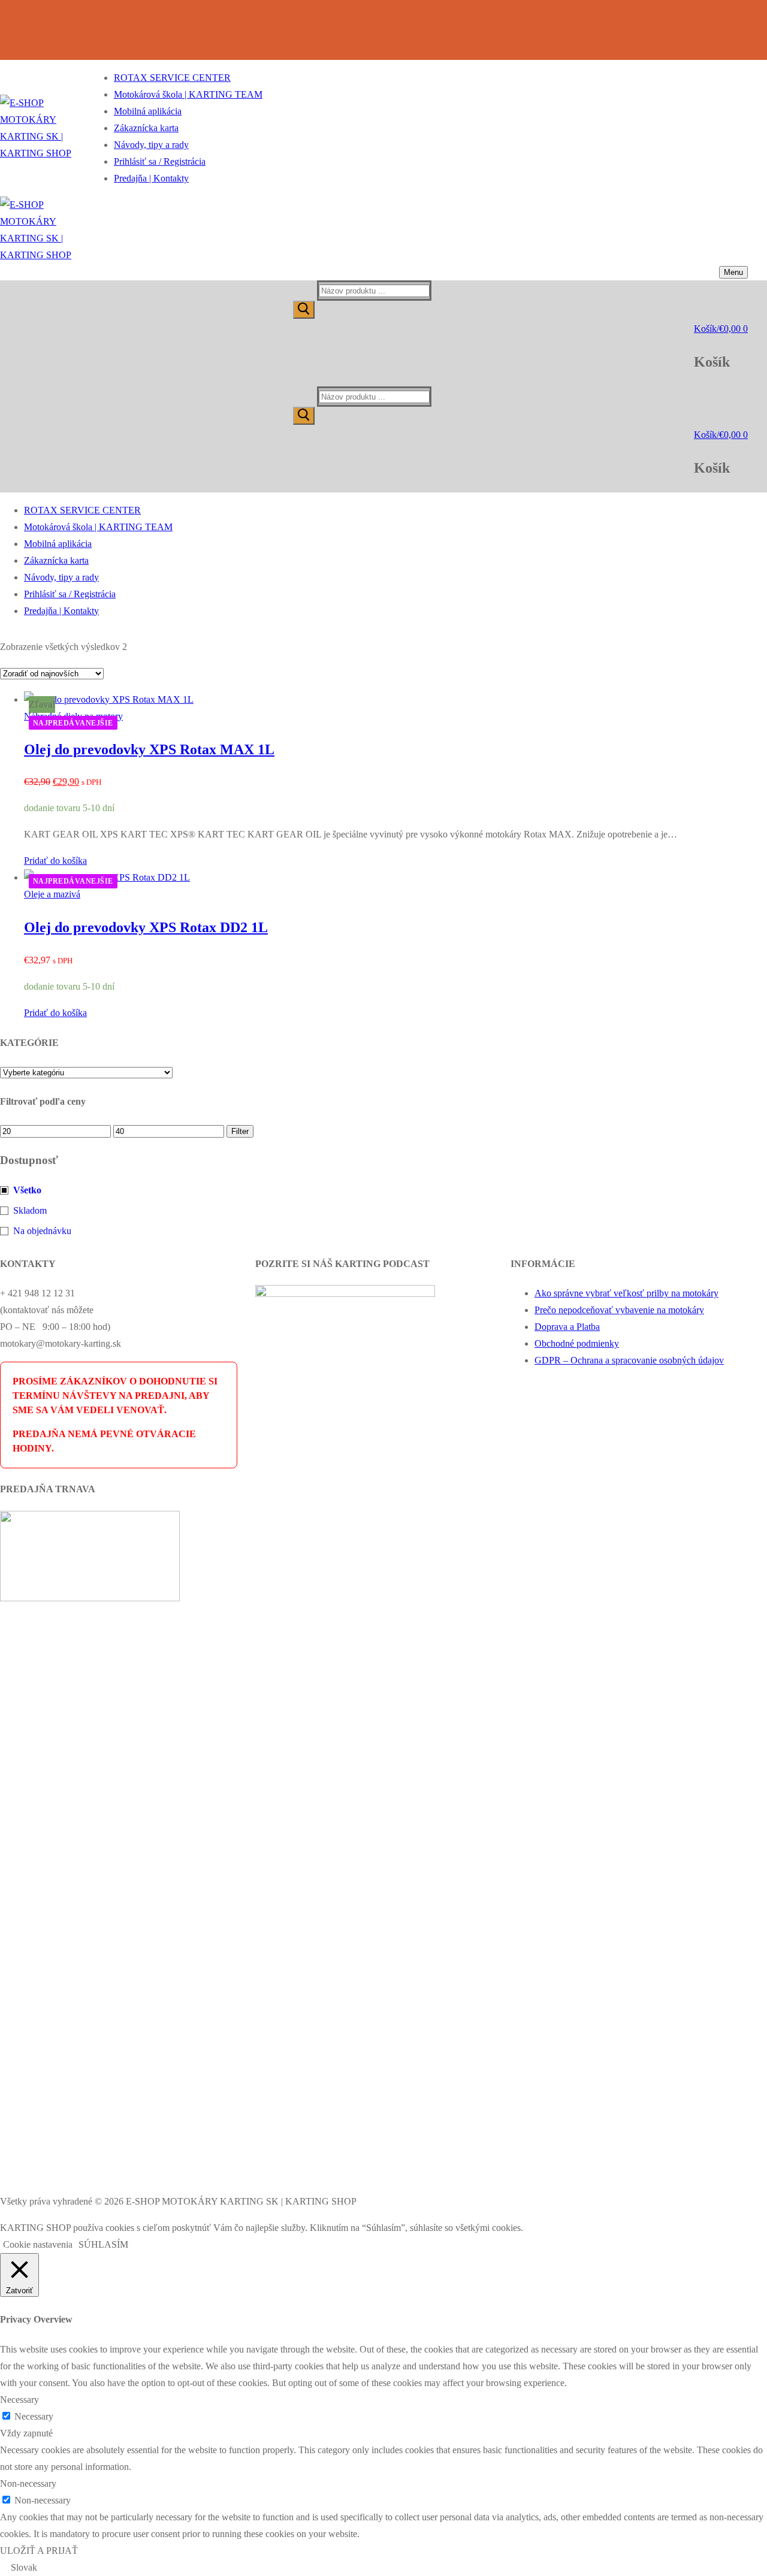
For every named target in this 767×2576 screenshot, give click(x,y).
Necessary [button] (19, 2400)
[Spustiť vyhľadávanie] (304, 310)
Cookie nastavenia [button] (38, 2244)
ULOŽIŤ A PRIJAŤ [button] (39, 2551)
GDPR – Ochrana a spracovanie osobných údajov (629, 1360)
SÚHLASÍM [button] (103, 2244)
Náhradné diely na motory (73, 716)
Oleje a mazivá (52, 894)
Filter (240, 1131)
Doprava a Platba (567, 1327)
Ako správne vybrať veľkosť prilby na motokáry (626, 1293)
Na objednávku (42, 1231)
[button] (55, 861)
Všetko (27, 1190)
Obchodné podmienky (577, 1343)
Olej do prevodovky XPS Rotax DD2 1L (146, 927)
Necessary (34, 2416)
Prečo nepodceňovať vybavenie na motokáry (619, 1310)
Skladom (30, 1210)
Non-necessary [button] (28, 2483)
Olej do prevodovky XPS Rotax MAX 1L (149, 749)
